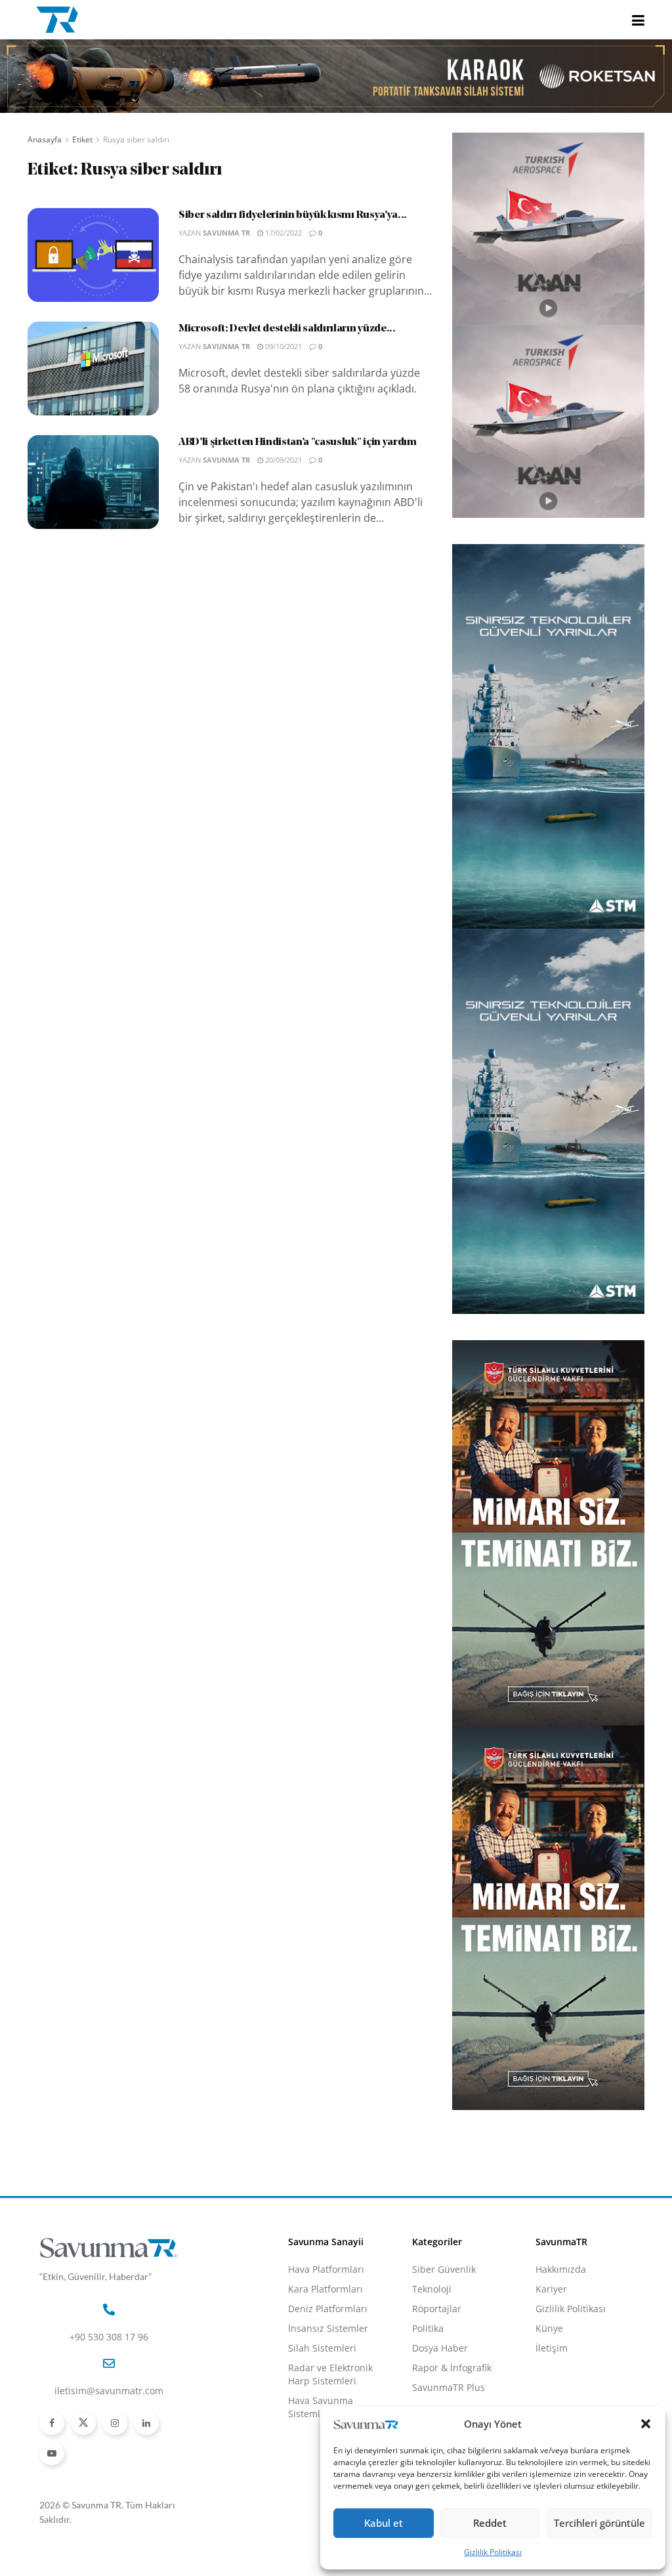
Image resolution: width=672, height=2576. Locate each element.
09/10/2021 (283, 346)
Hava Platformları (326, 2269)
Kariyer (551, 2289)
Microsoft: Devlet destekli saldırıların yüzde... (287, 329)
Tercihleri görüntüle (599, 2523)
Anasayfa (45, 139)
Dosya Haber (440, 2348)
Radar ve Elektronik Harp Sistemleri (330, 2374)
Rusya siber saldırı (136, 139)
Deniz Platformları (328, 2309)
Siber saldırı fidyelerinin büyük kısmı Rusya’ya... (293, 215)
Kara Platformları (325, 2289)
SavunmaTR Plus (449, 2387)
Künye (549, 2328)
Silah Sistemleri (322, 2348)
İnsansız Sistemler (328, 2328)
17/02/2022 (283, 233)
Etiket (82, 139)
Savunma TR (226, 233)
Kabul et (384, 2523)
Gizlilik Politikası (493, 2552)
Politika (428, 2328)
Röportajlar (437, 2309)
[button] (646, 2424)
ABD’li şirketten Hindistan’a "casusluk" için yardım (298, 442)
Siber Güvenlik (444, 2269)
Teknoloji (432, 2289)
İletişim (552, 2348)
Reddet (490, 2523)
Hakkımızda (561, 2269)
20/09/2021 (283, 460)
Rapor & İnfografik (452, 2368)
